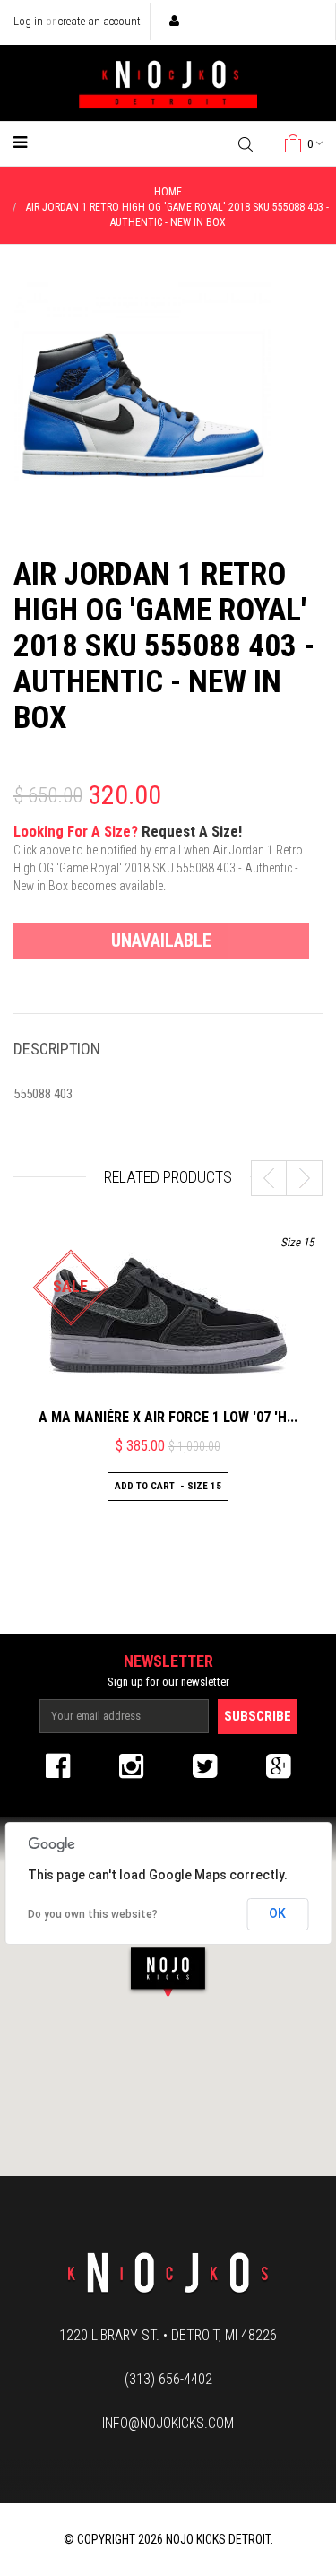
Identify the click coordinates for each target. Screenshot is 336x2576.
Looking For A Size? (158, 858)
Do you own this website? (93, 1914)
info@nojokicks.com (168, 2423)
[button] (168, 1971)
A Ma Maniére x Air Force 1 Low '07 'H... (168, 1417)
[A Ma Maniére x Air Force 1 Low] (168, 1315)
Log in (28, 21)
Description (57, 1049)
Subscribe (258, 1716)
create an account (99, 21)
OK (277, 1913)
